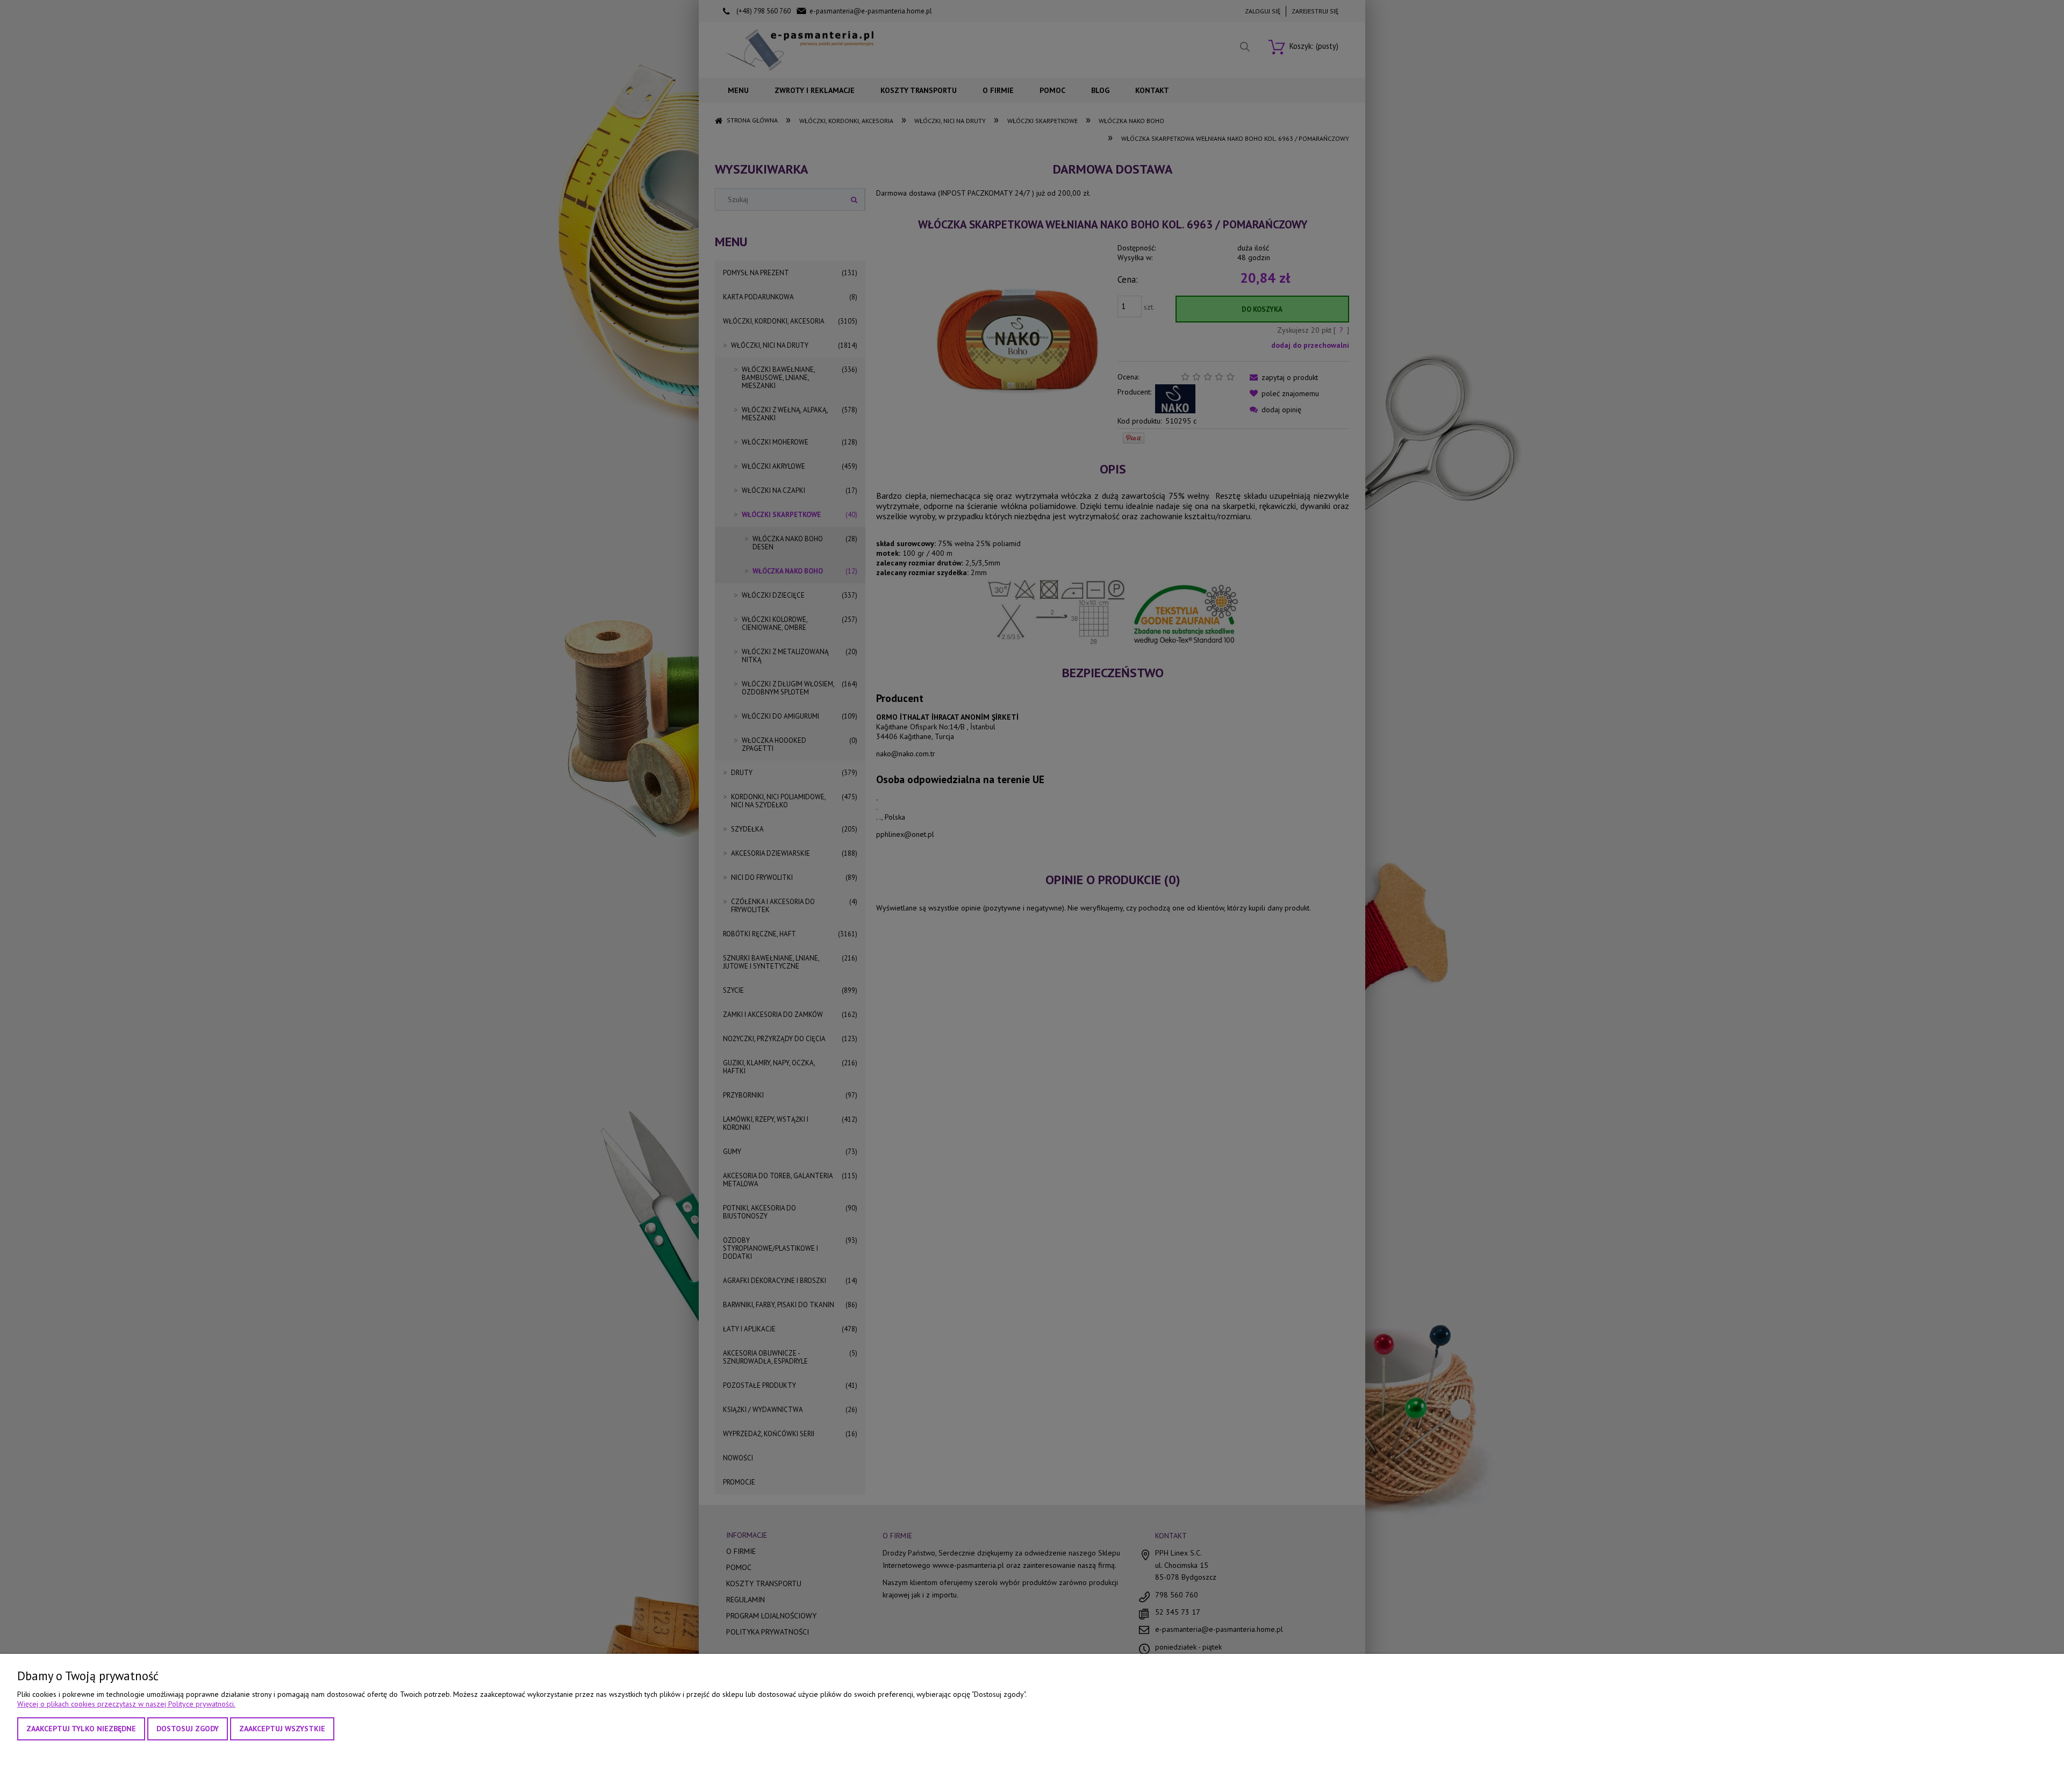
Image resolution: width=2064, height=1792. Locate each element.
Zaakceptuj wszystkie (282, 1729)
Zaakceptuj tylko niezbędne (81, 1729)
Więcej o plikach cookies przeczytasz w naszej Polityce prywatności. (126, 1704)
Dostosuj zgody (188, 1729)
